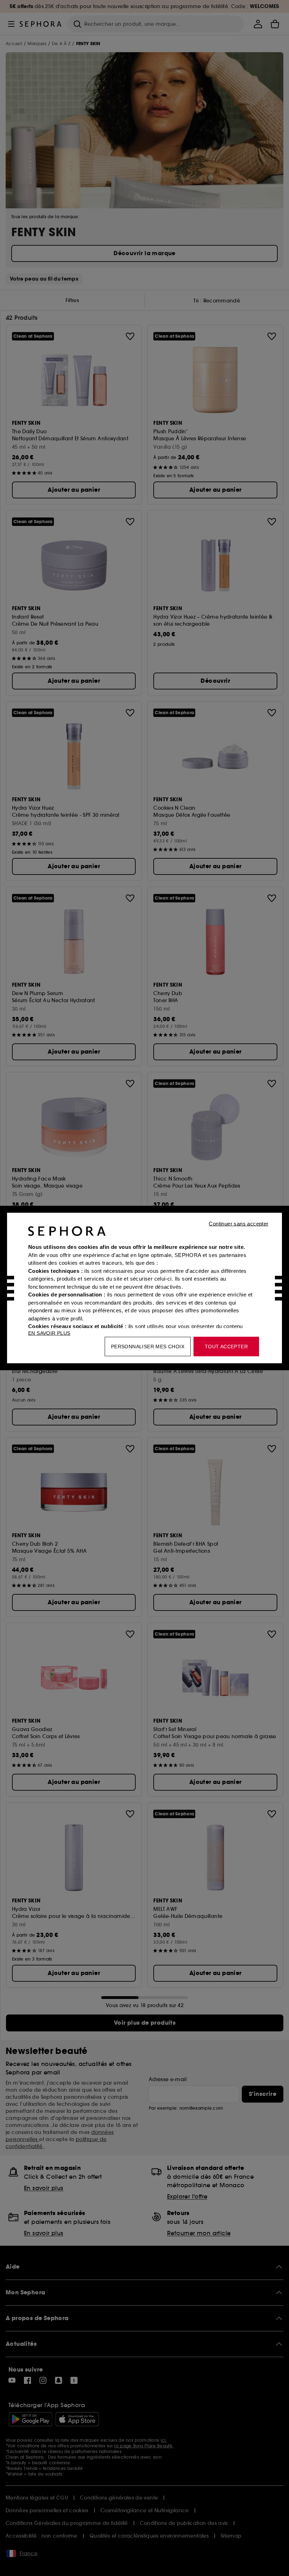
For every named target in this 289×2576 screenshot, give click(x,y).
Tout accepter (226, 1347)
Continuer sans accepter (238, 1224)
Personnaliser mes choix (148, 1347)
